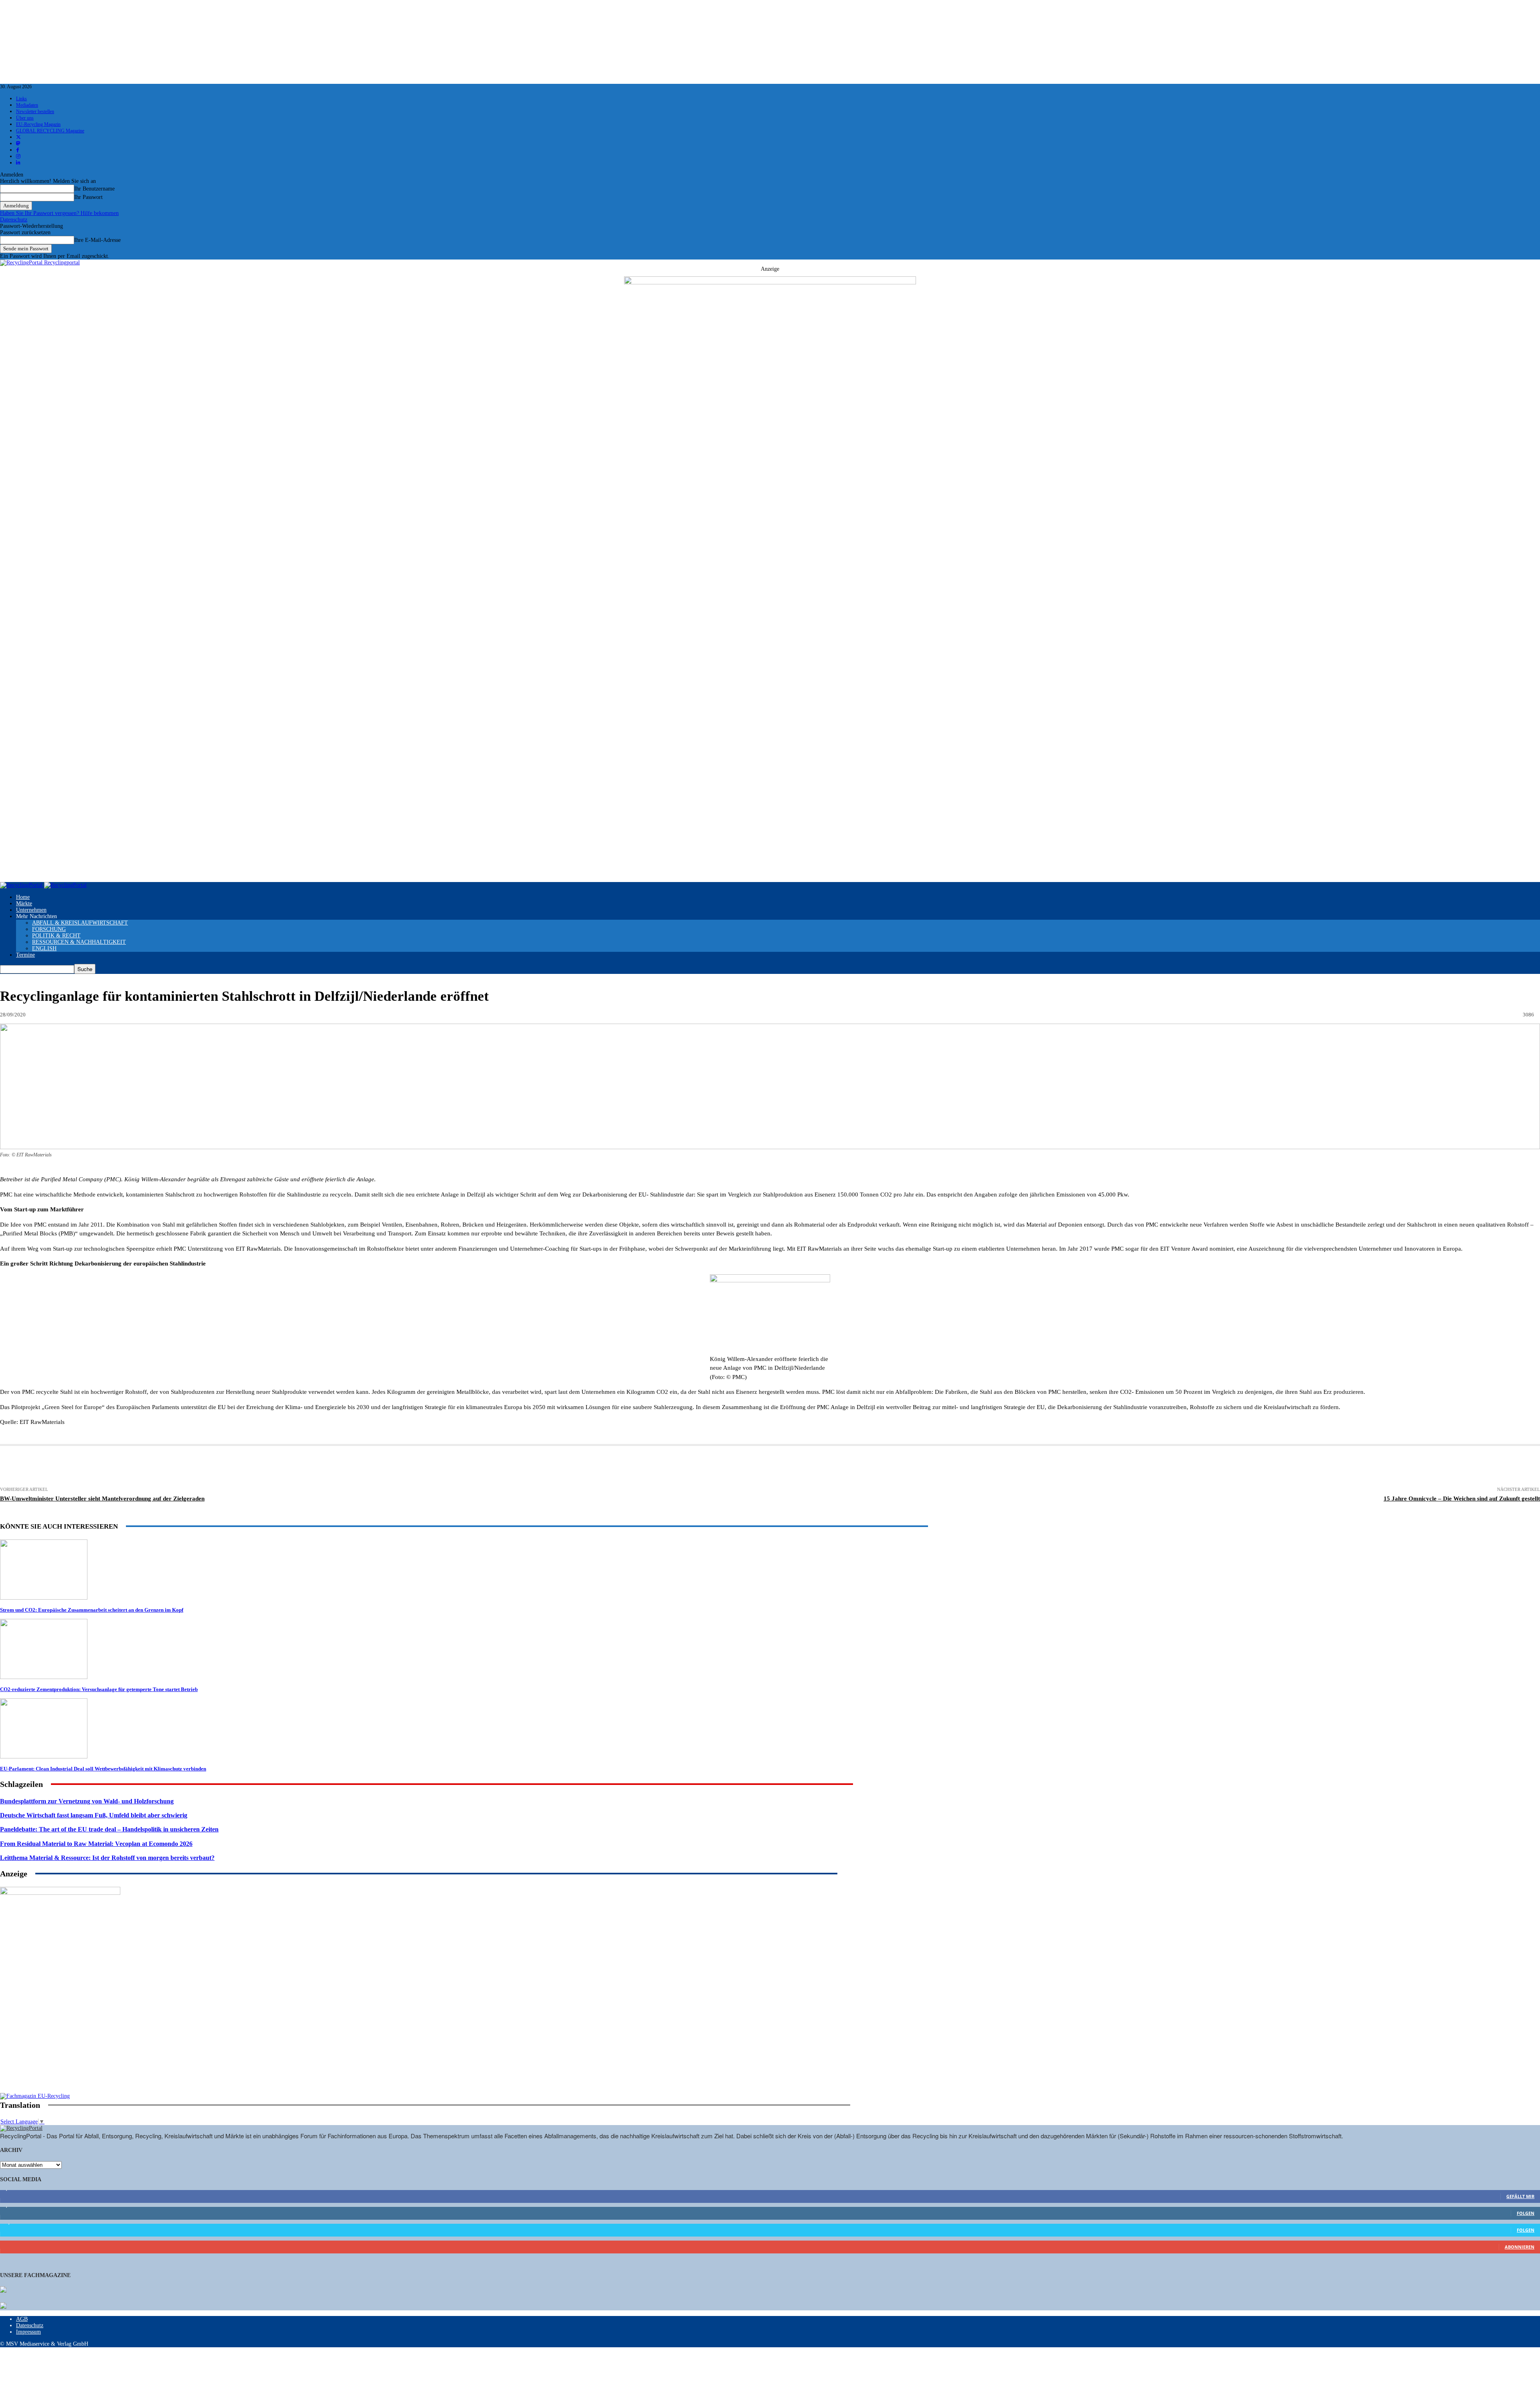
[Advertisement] (60, 2041)
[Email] (101, 1467)
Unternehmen (31, 910)
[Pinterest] (219, 1467)
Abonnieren (1520, 2247)
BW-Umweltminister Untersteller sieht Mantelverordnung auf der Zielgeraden (102, 1499)
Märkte (24, 903)
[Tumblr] (308, 1467)
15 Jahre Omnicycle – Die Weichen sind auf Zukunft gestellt (1462, 1499)
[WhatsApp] (249, 1467)
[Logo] (22, 885)
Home (23, 897)
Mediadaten (27, 105)
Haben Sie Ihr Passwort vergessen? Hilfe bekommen (59, 213)
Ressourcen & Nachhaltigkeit (79, 942)
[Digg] (366, 1467)
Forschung (49, 929)
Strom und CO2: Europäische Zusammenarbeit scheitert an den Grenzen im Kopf (92, 1610)
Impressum (28, 2332)
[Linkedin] (190, 1467)
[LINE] (395, 1467)
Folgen (1526, 2213)
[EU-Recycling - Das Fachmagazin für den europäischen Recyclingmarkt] (3, 2290)
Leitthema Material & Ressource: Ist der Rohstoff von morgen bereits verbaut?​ (107, 1858)
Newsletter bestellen (35, 112)
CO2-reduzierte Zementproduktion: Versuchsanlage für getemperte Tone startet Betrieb (99, 1689)
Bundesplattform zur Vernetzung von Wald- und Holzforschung (87, 1801)
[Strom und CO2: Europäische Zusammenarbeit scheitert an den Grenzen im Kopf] (44, 1598)
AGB (22, 2319)
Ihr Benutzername (94, 189)
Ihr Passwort (88, 197)
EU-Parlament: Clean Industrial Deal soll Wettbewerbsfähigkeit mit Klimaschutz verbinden (103, 1769)
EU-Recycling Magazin (38, 124)
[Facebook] (130, 1467)
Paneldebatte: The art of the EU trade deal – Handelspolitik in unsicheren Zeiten (109, 1829)
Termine (25, 955)
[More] (455, 1467)
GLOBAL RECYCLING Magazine (50, 131)
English (44, 948)
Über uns (25, 118)
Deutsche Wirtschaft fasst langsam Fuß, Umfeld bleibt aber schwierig (94, 1815)
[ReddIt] (279, 1467)
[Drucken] (71, 1467)
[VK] (337, 1467)
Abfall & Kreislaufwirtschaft (80, 923)
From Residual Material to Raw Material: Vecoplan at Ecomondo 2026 (96, 1844)
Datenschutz (14, 220)
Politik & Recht (56, 936)
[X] (160, 1467)
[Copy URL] (425, 1467)
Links (21, 99)
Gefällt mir (1520, 2196)
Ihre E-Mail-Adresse (97, 240)
